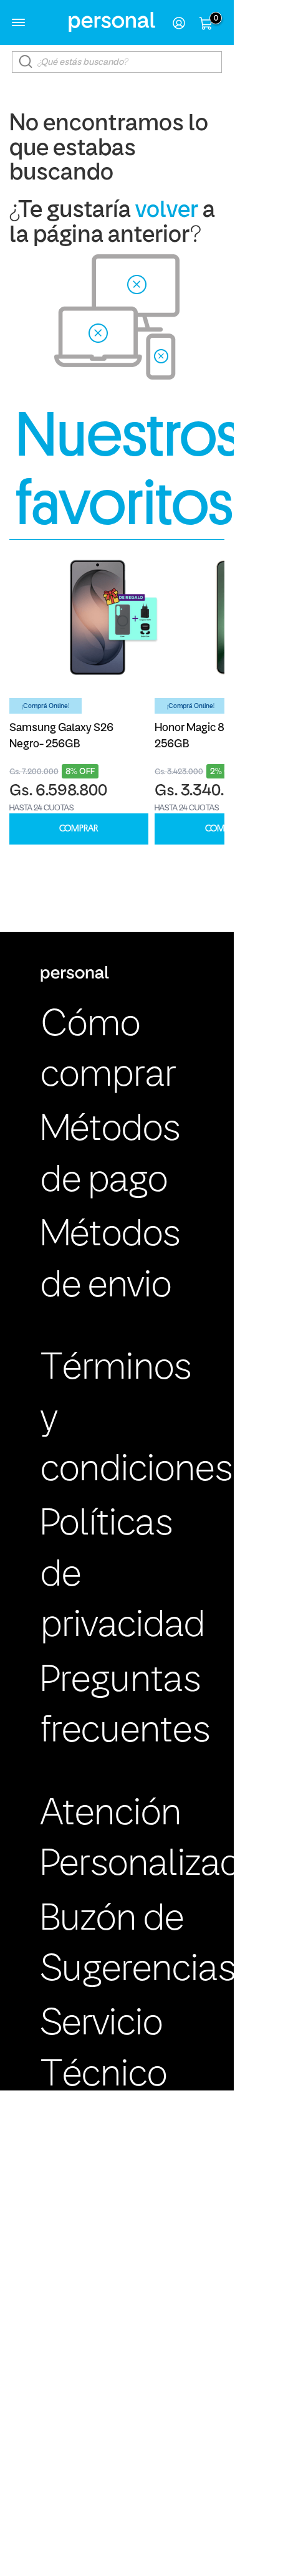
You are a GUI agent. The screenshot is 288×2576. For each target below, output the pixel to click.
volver (167, 211)
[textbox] (117, 62)
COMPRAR (79, 829)
